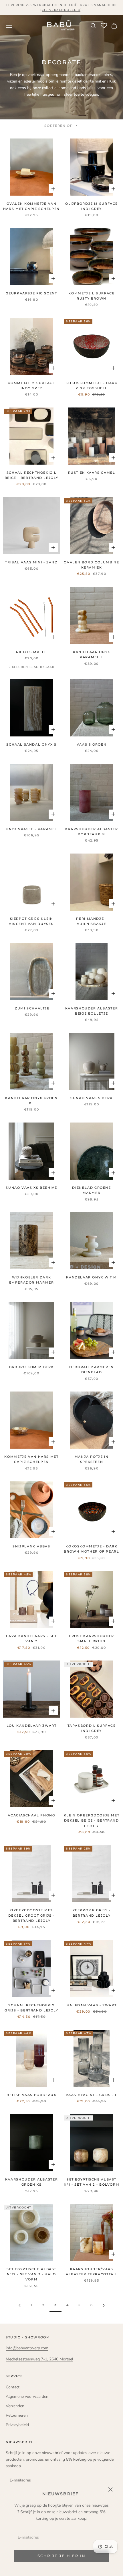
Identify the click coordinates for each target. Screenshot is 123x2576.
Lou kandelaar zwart (32, 1726)
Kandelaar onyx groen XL (31, 1101)
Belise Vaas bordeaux (31, 2095)
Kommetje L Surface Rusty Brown (91, 296)
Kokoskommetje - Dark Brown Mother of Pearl (91, 1549)
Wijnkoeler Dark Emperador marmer (32, 1280)
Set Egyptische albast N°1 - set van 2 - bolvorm (92, 2182)
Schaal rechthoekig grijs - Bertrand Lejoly (31, 2008)
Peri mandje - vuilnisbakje (91, 921)
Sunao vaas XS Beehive (31, 1188)
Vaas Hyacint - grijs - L (92, 2095)
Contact (13, 2387)
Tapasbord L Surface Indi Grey (92, 1728)
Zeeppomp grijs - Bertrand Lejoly (92, 1913)
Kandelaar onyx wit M (91, 1277)
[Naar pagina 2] (19, 2305)
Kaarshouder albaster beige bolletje (92, 1011)
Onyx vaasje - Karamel (31, 829)
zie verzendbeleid (61, 10)
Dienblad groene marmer (91, 1190)
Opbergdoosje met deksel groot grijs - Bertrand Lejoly (31, 1916)
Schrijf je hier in (61, 2556)
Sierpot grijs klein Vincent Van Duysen (31, 921)
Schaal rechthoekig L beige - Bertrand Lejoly (31, 475)
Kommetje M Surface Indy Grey (31, 386)
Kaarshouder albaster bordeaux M (92, 832)
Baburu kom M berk (32, 1367)
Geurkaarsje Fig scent (31, 293)
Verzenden (15, 2406)
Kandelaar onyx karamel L (92, 655)
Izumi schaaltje (31, 1008)
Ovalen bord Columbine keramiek (91, 565)
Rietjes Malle (31, 652)
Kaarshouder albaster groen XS (31, 2182)
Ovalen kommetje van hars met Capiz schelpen (31, 206)
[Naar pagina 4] (104, 2305)
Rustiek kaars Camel (92, 473)
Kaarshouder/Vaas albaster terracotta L (92, 2272)
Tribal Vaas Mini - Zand (31, 562)
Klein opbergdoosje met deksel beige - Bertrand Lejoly (92, 1821)
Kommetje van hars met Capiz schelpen (31, 1459)
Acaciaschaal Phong (31, 1815)
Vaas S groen (92, 745)
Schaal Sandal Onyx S (31, 745)
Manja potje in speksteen (92, 1459)
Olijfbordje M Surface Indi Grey (92, 206)
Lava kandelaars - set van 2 (31, 1639)
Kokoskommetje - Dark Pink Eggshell (91, 386)
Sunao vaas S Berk (92, 1098)
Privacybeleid (17, 2425)
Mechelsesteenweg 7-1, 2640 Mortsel (39, 2359)
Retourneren (17, 2415)
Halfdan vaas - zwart (92, 2005)
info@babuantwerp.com (27, 2348)
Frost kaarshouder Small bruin (92, 1639)
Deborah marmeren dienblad (92, 1370)
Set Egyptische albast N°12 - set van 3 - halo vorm (31, 2274)
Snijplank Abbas (31, 1546)
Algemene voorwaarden (27, 2397)
